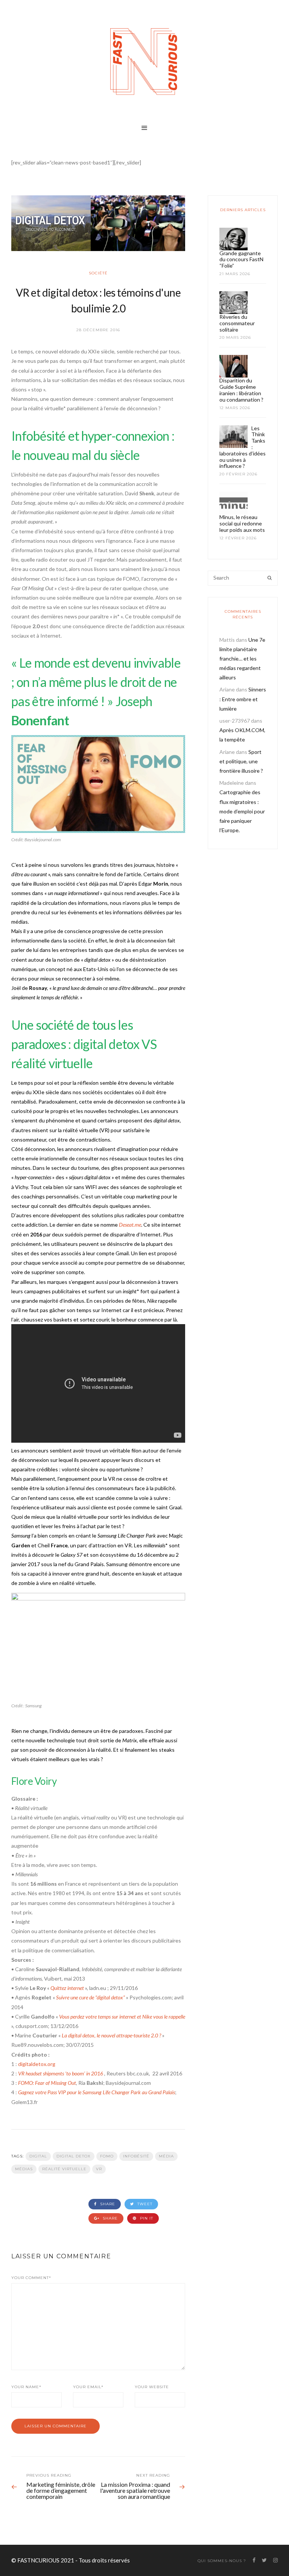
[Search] (270, 578)
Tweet (144, 2204)
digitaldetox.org (37, 2064)
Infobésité (136, 2156)
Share (107, 2204)
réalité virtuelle (64, 2169)
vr (99, 2169)
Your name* (26, 2387)
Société (98, 273)
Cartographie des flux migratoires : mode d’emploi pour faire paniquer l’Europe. (242, 811)
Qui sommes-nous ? (222, 2561)
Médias (24, 2169)
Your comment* (31, 2278)
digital (38, 2156)
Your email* (88, 2387)
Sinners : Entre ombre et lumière (243, 699)
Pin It (146, 2218)
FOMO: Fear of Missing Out (47, 2083)
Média (166, 2156)
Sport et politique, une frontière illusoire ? (241, 761)
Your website (152, 2387)
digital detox (74, 2156)
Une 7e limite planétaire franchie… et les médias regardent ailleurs (242, 659)
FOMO (107, 2156)
